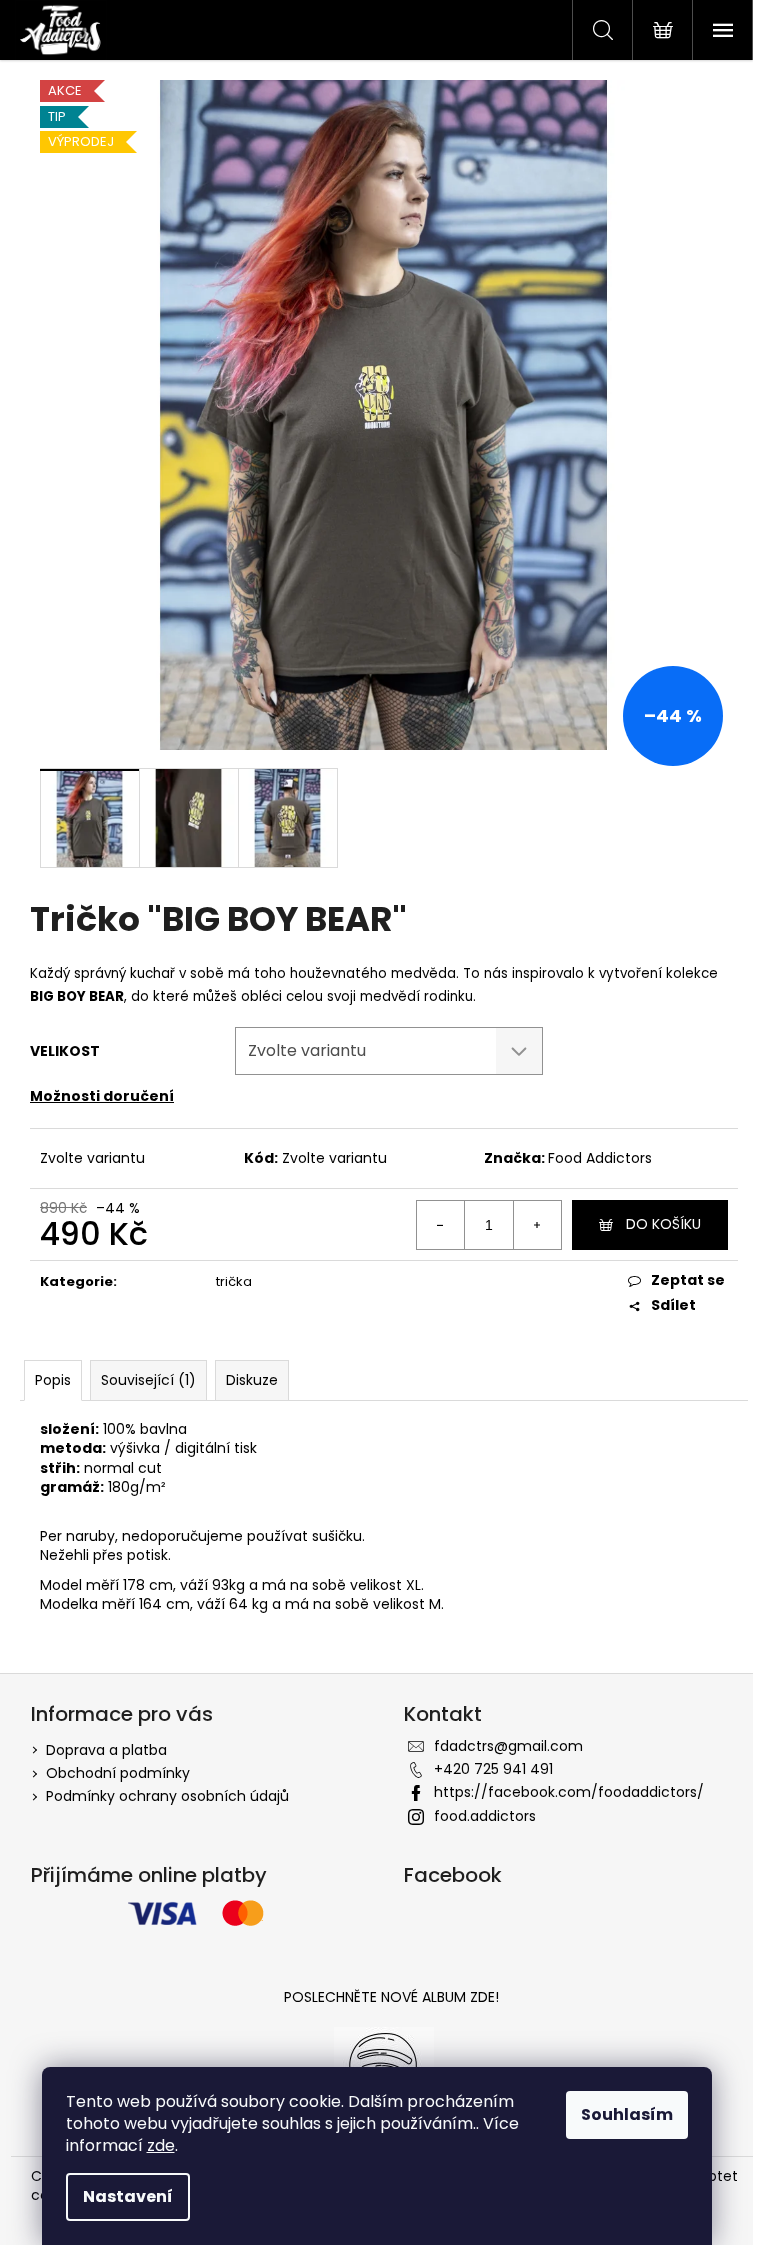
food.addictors (485, 1816)
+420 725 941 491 (493, 1769)
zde (161, 2145)
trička (234, 1281)
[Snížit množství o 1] (441, 1225)
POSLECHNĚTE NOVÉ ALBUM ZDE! (391, 1997)
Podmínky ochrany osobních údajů (167, 1796)
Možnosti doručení (102, 1096)
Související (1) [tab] (148, 1380)
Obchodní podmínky (118, 1773)
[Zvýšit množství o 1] (537, 1225)
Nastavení (128, 2196)
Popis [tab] (53, 1380)
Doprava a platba (106, 1750)
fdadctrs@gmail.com (508, 1746)
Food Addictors (600, 1158)
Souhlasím (627, 2114)
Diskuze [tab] (252, 1380)
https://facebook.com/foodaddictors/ (569, 1792)
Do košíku (663, 1224)
